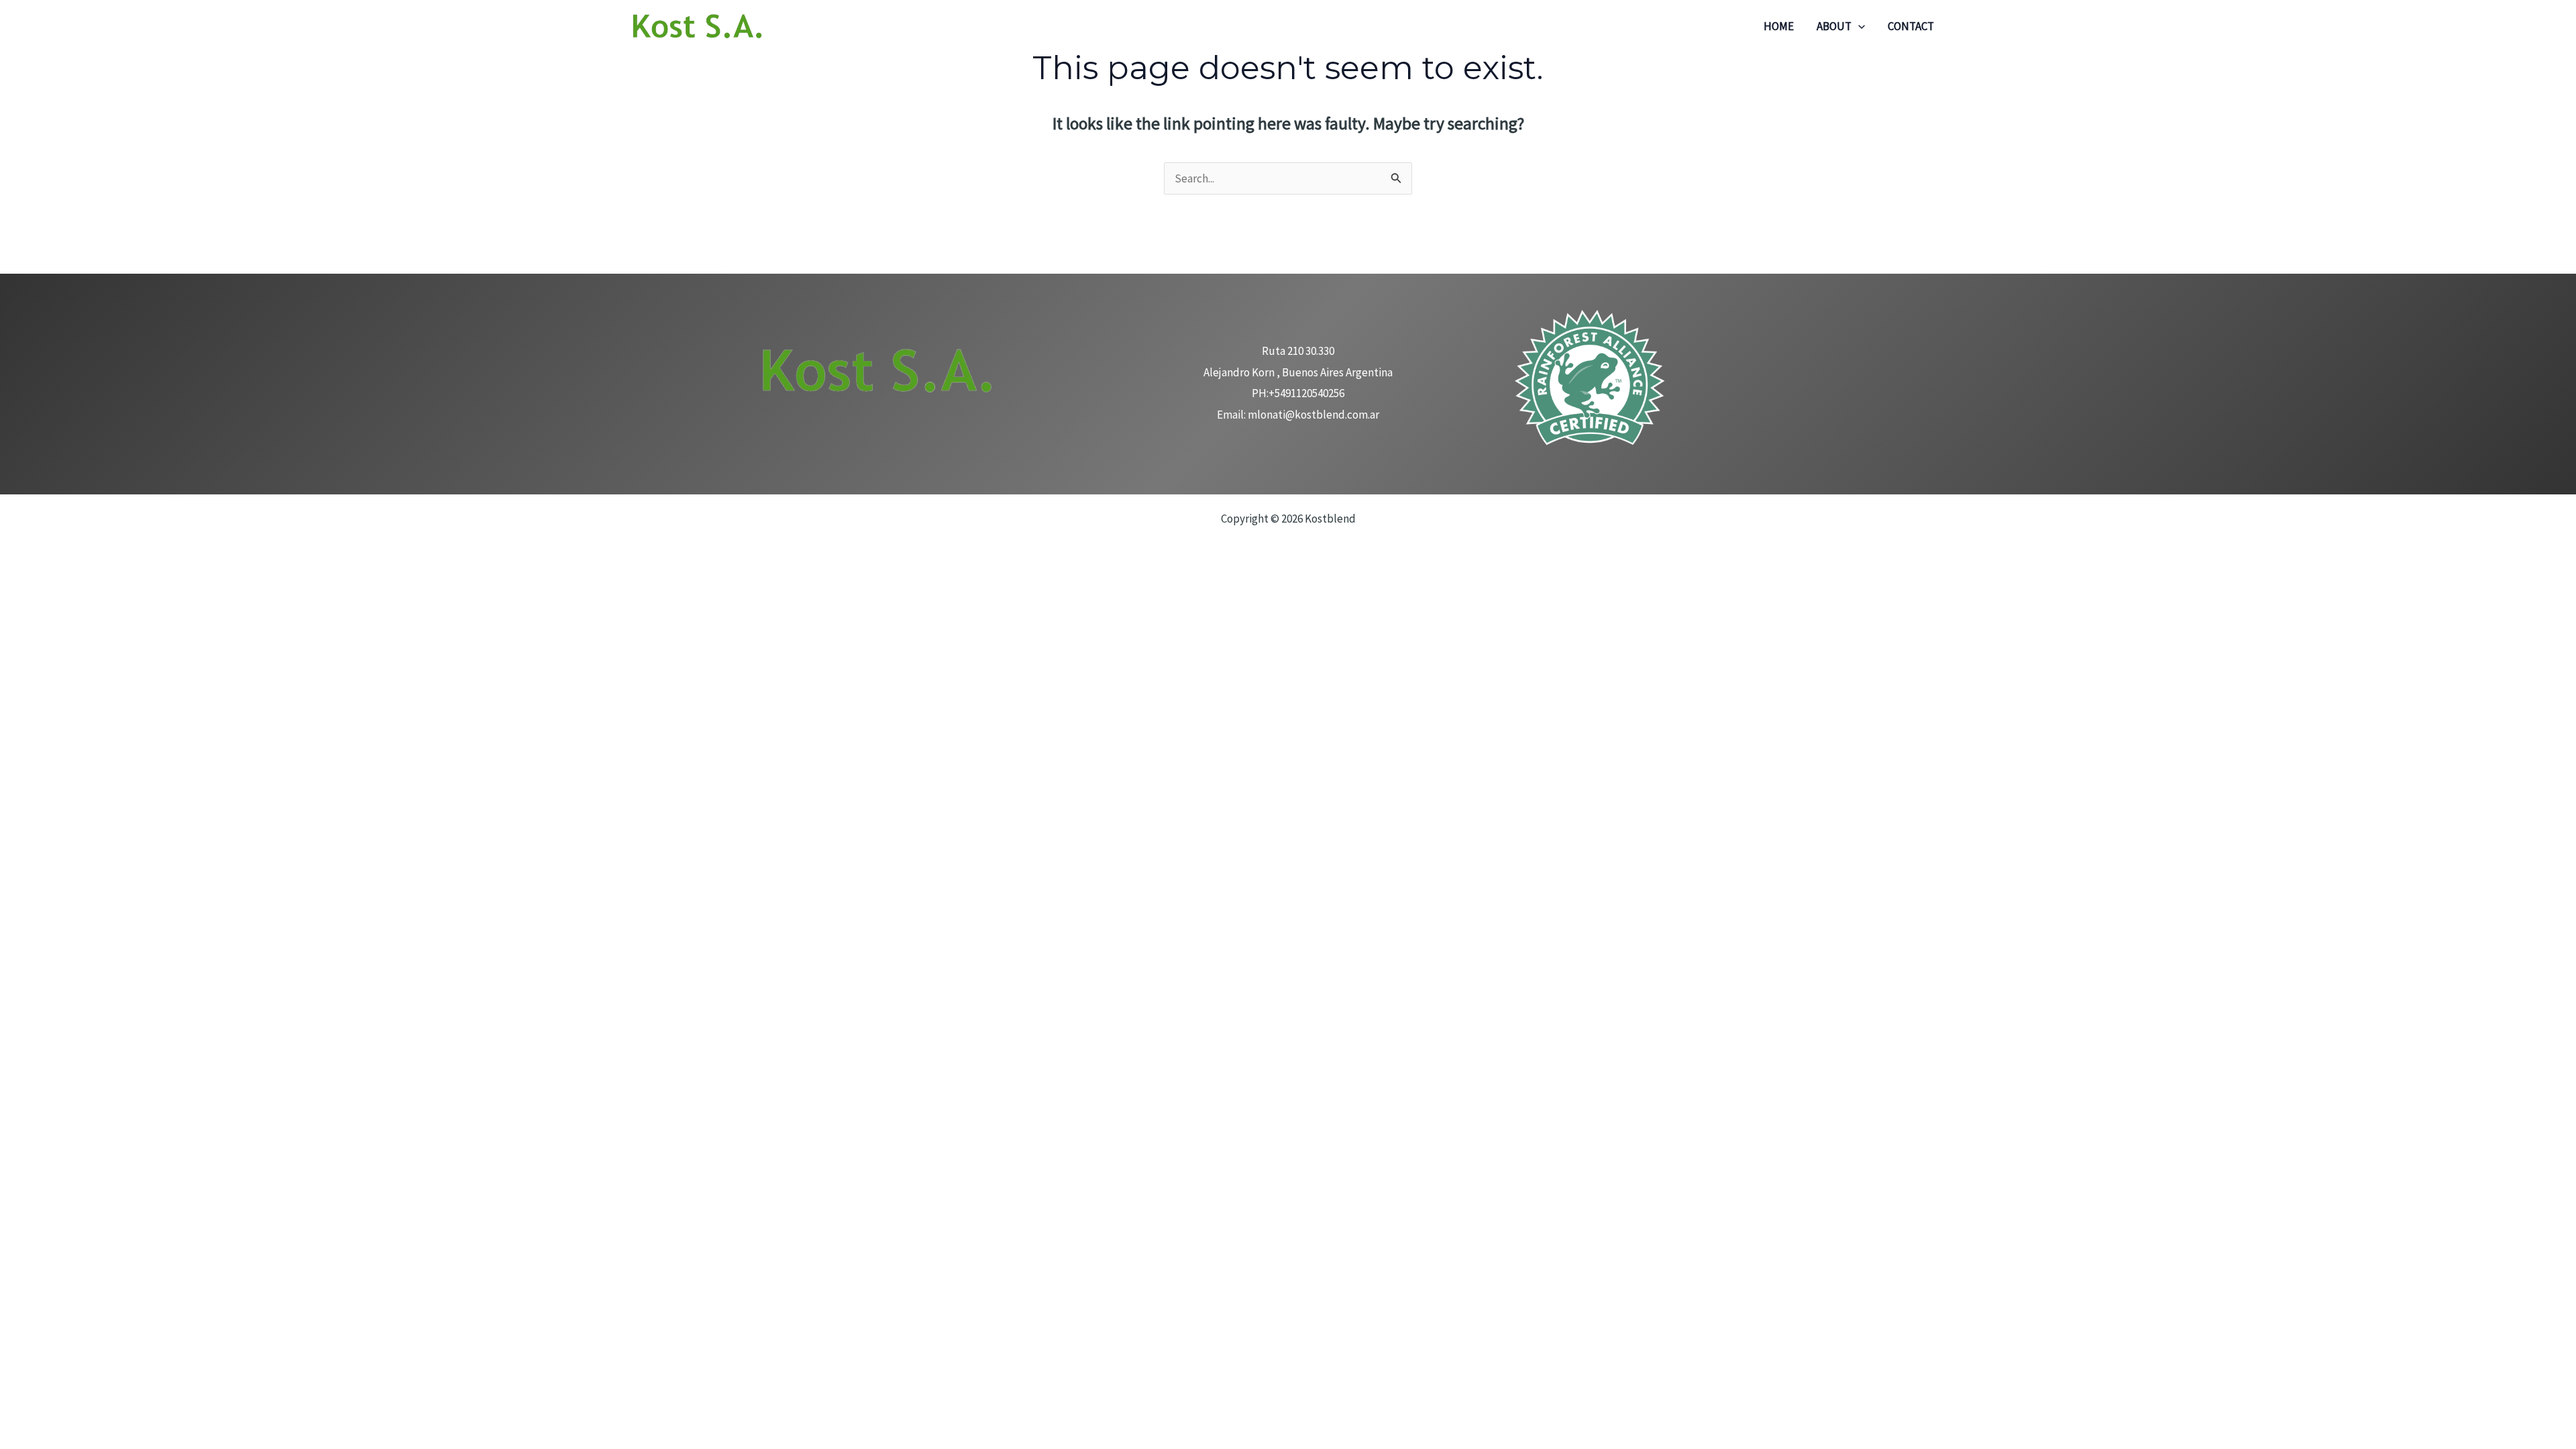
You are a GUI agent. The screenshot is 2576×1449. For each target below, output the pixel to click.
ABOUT (1834, 26)
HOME (1779, 26)
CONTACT (1911, 26)
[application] (1858, 26)
